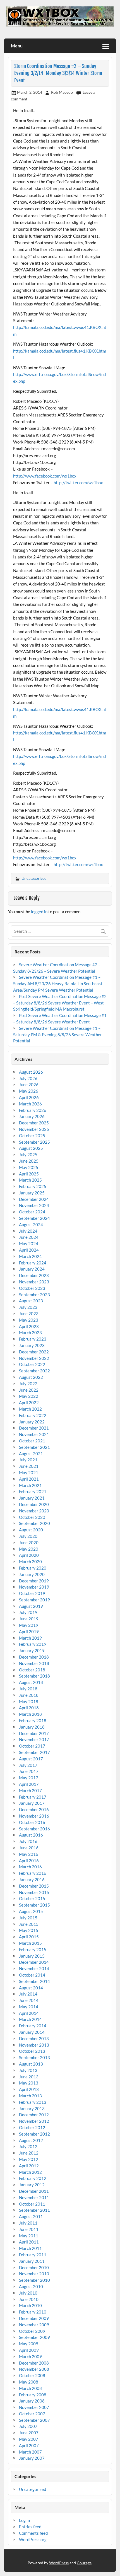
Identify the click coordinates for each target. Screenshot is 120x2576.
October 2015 (32, 1898)
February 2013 (33, 2102)
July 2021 (28, 1460)
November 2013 (34, 2045)
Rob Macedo (62, 92)
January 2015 (32, 1956)
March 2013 (30, 2096)
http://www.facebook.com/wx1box (45, 476)
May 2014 (29, 2007)
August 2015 (31, 1911)
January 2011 (32, 2261)
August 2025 (31, 1148)
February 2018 (33, 1720)
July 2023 (28, 1307)
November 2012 (34, 2121)
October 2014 (32, 1975)
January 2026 (32, 1116)
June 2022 (29, 1390)
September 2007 (34, 2420)
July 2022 (28, 1384)
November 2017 (34, 1739)
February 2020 (33, 1568)
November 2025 (34, 1129)
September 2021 (34, 1447)
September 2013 (34, 2057)
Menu (17, 46)
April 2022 (29, 1403)
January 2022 (32, 1422)
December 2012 (34, 2115)
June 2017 (29, 1771)
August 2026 (31, 1072)
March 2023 (30, 1332)
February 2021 (33, 1491)
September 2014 (34, 1981)
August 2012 (31, 2140)
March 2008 (30, 2388)
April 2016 (29, 1861)
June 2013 (29, 2077)
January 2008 (32, 2401)
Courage (84, 2563)
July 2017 (28, 1765)
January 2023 (32, 1345)
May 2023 (29, 1320)
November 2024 (34, 1205)
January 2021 (32, 1498)
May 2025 (29, 1167)
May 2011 (29, 2236)
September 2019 (34, 1600)
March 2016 (30, 1867)
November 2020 (34, 1511)
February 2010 (33, 2312)
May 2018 (29, 1702)
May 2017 (29, 1778)
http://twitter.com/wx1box (78, 483)
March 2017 (30, 1791)
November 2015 (34, 1892)
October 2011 (32, 2204)
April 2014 (29, 2013)
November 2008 (34, 2369)
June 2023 (29, 1314)
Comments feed (33, 2533)
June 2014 (29, 2000)
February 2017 (33, 1797)
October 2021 (32, 1441)
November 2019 (34, 1587)
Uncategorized (34, 878)
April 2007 (29, 2445)
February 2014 (33, 2026)
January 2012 (32, 2185)
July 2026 (28, 1078)
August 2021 (31, 1454)
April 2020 (29, 1555)
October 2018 (32, 1670)
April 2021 (29, 1479)
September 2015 (34, 1905)
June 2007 (29, 2433)
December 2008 (34, 2363)
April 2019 (29, 1632)
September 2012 (34, 2134)
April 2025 (29, 1174)
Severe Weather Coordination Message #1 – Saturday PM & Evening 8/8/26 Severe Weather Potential (57, 1035)
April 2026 (29, 1097)
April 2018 (29, 1708)
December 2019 (34, 1581)
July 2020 (28, 1536)
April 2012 (29, 2166)
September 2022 (34, 1371)
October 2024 (32, 1212)
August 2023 (31, 1301)
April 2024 (29, 1250)
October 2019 (32, 1593)
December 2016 (34, 1809)
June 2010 (29, 2299)
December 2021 (34, 1428)
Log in (24, 2520)
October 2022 (32, 1364)
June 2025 (29, 1161)
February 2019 (33, 1644)
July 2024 (28, 1231)
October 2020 (32, 1517)
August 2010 (31, 2286)
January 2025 (32, 1193)
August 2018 (31, 1682)
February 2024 (33, 1263)
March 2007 (30, 2452)
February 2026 (33, 1110)
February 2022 (33, 1415)
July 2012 (28, 2146)
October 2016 (32, 1822)
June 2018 (29, 1695)
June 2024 (29, 1237)
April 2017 (29, 1784)
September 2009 (34, 2337)
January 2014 (32, 2032)
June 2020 (29, 1543)
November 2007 (34, 2407)
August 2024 (31, 1225)
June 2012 (29, 2153)
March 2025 (30, 1180)
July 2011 (28, 2223)
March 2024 (30, 1256)
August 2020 (31, 1530)
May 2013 (29, 2083)
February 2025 (33, 1186)
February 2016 (33, 1873)
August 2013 (31, 2064)
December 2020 (34, 1504)
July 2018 (28, 1689)
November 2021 (34, 1434)
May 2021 (29, 1473)
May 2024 (29, 1244)
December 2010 (34, 2267)
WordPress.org (33, 2539)
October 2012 (32, 2127)
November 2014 (34, 1968)
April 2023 (29, 1326)
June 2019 (29, 1619)
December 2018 (34, 1657)
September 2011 (34, 2210)
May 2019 (29, 1625)
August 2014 (31, 1988)
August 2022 (31, 1377)
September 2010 (34, 2280)
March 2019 (30, 1638)
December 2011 (34, 2191)
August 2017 (31, 1759)
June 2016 (29, 1848)
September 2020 (34, 1523)
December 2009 (34, 2318)
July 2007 (28, 2426)
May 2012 (29, 2159)
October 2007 (32, 2414)
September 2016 (34, 1829)
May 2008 (29, 2382)
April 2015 (29, 1937)
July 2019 (28, 1612)
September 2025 (34, 1142)
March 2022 (30, 1409)
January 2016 (32, 1879)
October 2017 (32, 1746)
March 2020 (30, 1561)
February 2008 (33, 2395)
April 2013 (29, 2089)
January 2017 (32, 1803)
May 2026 (29, 1091)
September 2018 (34, 1676)
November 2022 (34, 1358)
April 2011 (29, 2242)
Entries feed (30, 2527)
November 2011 (34, 2197)
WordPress (59, 2563)
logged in (39, 912)
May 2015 (29, 1930)
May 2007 (29, 2439)
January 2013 (32, 2108)
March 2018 (30, 1714)
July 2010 (28, 2293)
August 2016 (31, 1835)
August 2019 (31, 1606)
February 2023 (33, 1339)
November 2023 (34, 1282)
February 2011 (33, 2255)
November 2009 (34, 2325)
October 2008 (32, 2375)
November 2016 (34, 1816)
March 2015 (30, 1943)
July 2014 (28, 1994)
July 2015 (28, 1918)
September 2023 (34, 1295)
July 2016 (28, 1841)
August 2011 (31, 2216)
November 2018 (34, 1663)
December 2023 (34, 1275)
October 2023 (32, 1288)
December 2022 (34, 1352)
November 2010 (34, 2274)
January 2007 (32, 2458)
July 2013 (28, 2070)
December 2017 (34, 1733)
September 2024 (34, 1218)
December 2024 (34, 1199)
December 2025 (34, 1123)
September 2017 (34, 1752)
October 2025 (32, 1136)
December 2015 (34, 1886)
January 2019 (32, 1650)
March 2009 (30, 2356)
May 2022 (29, 1396)
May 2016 (29, 1854)
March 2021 (30, 1485)
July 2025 (28, 1155)
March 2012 (30, 2172)
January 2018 (32, 1727)
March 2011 (30, 2248)
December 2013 (34, 2038)
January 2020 (32, 1574)
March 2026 (30, 1104)
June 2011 (29, 2229)
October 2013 (32, 2051)
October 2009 (32, 2331)
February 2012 (33, 2178)
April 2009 (29, 2350)
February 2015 (33, 1950)
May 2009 (29, 2344)
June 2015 (29, 1924)
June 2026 (29, 1085)
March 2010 (30, 2305)
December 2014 (34, 1962)
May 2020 (29, 1549)
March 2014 (30, 2019)
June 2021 (29, 1466)
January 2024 (32, 1269)
